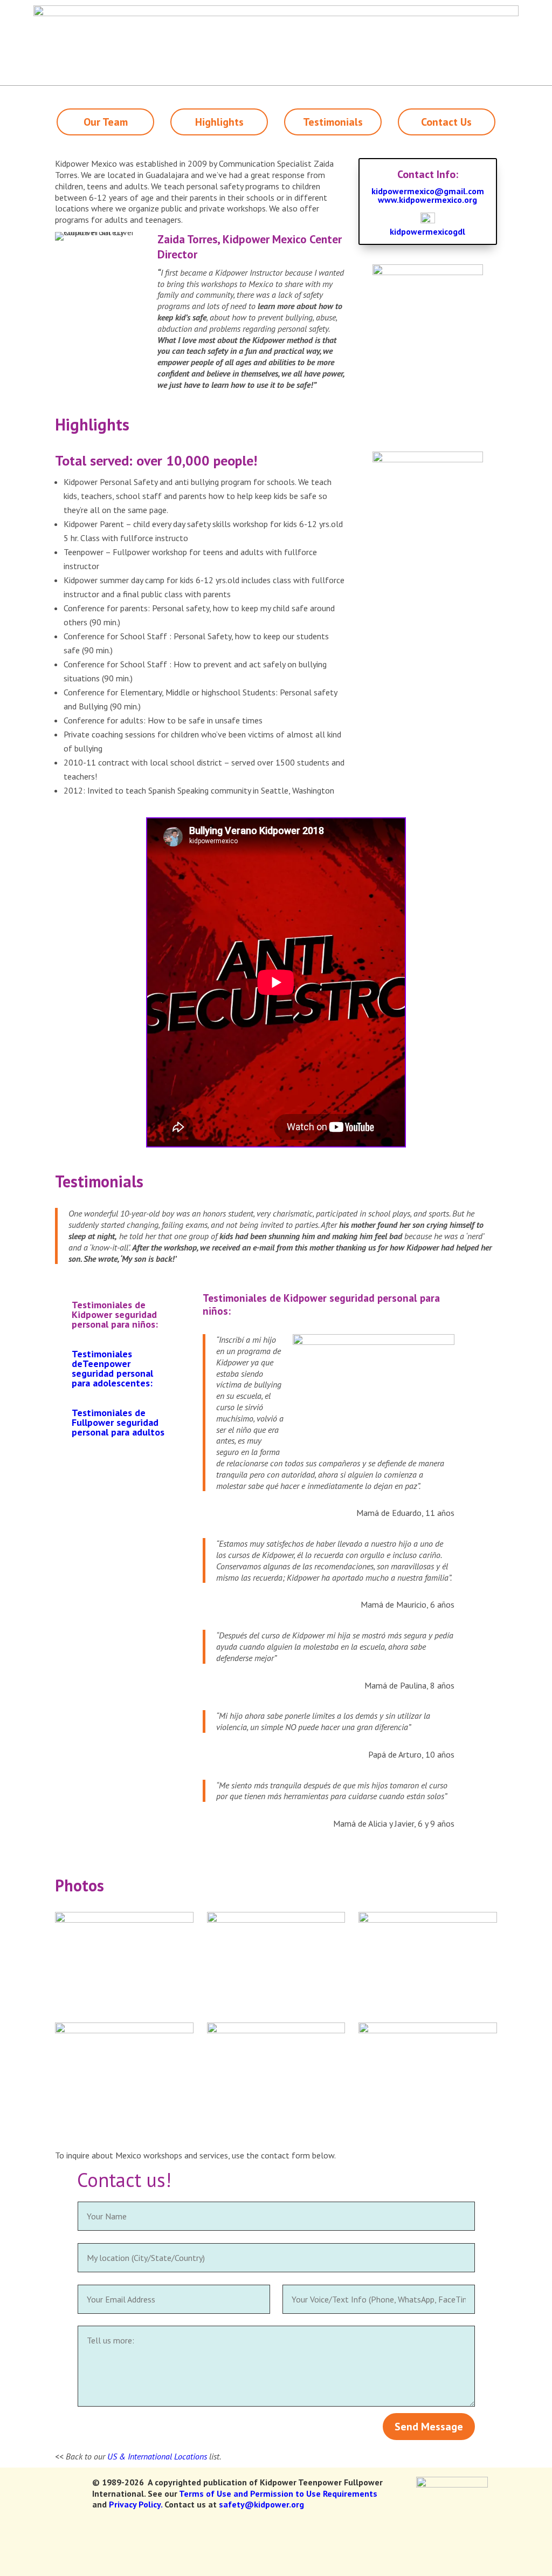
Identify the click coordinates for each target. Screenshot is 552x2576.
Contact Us (446, 122)
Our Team (106, 122)
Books (291, 11)
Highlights (219, 122)
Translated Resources (101, 11)
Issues (231, 41)
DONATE (524, 11)
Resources (244, 11)
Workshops (289, 41)
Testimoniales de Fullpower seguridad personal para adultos (118, 1422)
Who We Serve (182, 11)
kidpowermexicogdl (427, 231)
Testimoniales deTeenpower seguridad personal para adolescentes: (112, 1368)
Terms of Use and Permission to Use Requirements (278, 2493)
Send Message (429, 2427)
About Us (384, 11)
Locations (436, 11)
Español (334, 11)
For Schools (347, 41)
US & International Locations (157, 2456)
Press (477, 11)
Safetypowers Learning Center (443, 41)
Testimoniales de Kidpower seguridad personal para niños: (115, 1314)
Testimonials (333, 122)
